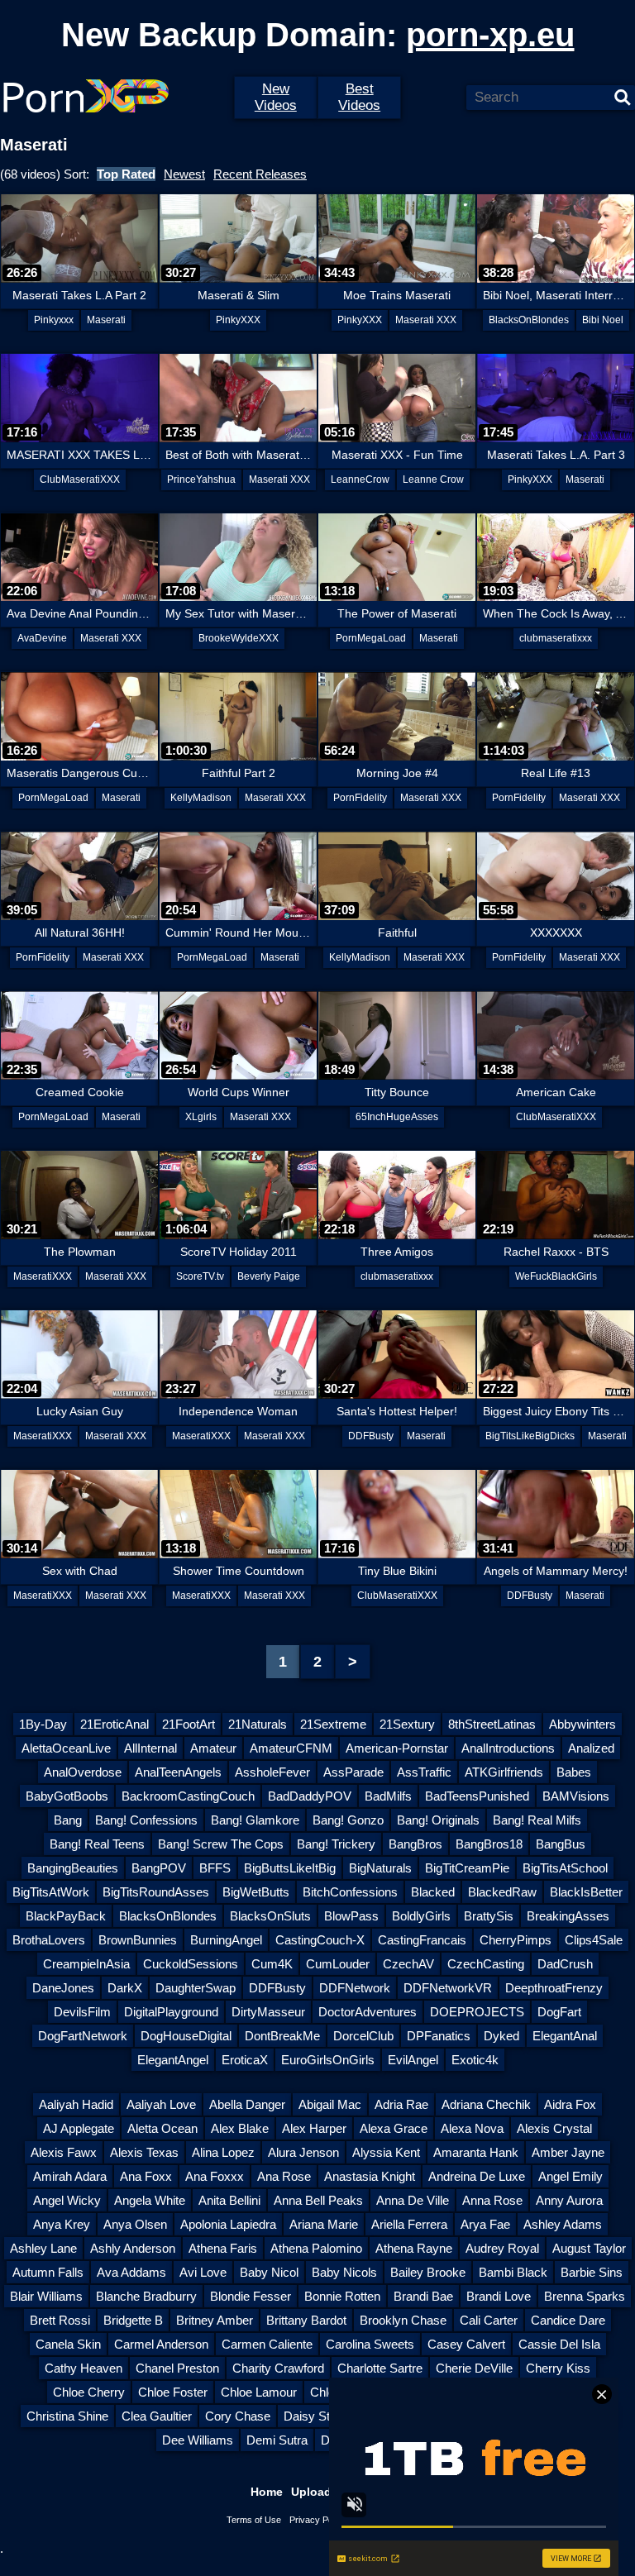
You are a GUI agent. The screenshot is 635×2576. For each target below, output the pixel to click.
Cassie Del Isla (559, 2344)
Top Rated (126, 174)
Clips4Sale (594, 1940)
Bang (68, 1820)
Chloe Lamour (259, 2392)
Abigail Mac (330, 2104)
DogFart (559, 2012)
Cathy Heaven (84, 2368)
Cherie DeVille (474, 2368)
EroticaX (245, 2060)
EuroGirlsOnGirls (328, 2060)
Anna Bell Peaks (318, 2200)
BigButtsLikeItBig (290, 1868)
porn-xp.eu (490, 35)
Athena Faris (223, 2248)
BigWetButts (256, 1892)
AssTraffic (424, 1772)
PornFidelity (360, 798)
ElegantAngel (173, 2060)
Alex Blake (240, 2128)
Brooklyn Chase (403, 2320)
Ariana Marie (324, 2224)
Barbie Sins (592, 2272)
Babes (574, 1772)
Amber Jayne (568, 2152)
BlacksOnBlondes (529, 320)
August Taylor (589, 2248)
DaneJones (63, 1988)
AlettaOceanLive (66, 1748)
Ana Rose (284, 2176)
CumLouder (338, 1964)
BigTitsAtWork (51, 1892)
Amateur (213, 1748)
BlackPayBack (66, 1916)
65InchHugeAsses (397, 1117)
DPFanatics (439, 2036)
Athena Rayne (414, 2248)
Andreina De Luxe (477, 2176)
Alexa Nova (472, 2128)
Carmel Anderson (161, 2344)
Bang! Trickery (336, 1844)
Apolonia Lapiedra (228, 2224)
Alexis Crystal (554, 2128)
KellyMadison (201, 798)
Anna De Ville (413, 2200)
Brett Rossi (60, 2320)
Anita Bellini (229, 2200)
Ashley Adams (563, 2224)
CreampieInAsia (86, 1964)
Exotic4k (475, 2060)
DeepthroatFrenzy (554, 1988)
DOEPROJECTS (477, 2012)
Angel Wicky (67, 2200)
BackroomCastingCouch (188, 1796)
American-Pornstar (397, 1748)
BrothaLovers (49, 1940)
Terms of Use (254, 2520)
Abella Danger (247, 2104)
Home (267, 2492)
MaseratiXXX (43, 1276)
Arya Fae (485, 2224)
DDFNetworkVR (448, 1988)
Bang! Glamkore (255, 1820)
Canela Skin (68, 2344)
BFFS (215, 1868)
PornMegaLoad (371, 638)
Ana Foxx (146, 2176)
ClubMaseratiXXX (80, 479)
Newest (184, 174)
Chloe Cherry (89, 2392)
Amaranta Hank (476, 2152)
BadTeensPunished (477, 1796)
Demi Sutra (277, 2440)
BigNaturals (380, 1868)
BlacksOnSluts (270, 1916)
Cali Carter (489, 2320)
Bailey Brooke (428, 2272)
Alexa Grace (394, 2128)
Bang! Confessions (146, 1820)
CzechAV (408, 1964)
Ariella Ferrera (409, 2224)
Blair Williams (46, 2296)
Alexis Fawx (64, 2152)
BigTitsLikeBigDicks (530, 1436)
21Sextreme (333, 1724)
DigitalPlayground (171, 2012)
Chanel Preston (177, 2368)
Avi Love (203, 2272)
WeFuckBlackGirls (556, 1276)
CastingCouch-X (320, 1940)
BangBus (561, 1844)
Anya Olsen (135, 2224)
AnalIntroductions (508, 1748)
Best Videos (359, 97)
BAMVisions (576, 1796)
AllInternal (150, 1748)
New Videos (276, 97)
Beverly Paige (269, 1276)
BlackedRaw (502, 1892)
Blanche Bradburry (146, 2296)
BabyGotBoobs (67, 1796)
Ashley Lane (43, 2248)
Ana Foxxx (215, 2176)
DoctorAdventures (368, 2012)
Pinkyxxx (54, 320)
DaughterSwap (196, 1988)
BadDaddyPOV (310, 1796)
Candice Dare (568, 2320)
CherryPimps (516, 1940)
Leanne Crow (433, 479)
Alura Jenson (303, 2152)
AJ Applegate (79, 2128)
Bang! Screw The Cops (221, 1844)
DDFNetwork (355, 1988)
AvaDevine (42, 638)
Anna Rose (492, 2200)
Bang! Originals (438, 1820)
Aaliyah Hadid (76, 2104)
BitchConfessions (350, 1892)
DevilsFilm (82, 2012)
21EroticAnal (115, 1724)
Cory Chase (238, 2416)
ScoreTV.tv (200, 1276)
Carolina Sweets (370, 2344)
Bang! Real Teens (97, 1844)
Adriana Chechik (486, 2104)
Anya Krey (62, 2224)
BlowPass (351, 1916)
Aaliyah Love (161, 2104)
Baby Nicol (269, 2272)
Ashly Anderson (133, 2248)
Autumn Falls (48, 2272)
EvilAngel (413, 2060)
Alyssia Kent (386, 2152)
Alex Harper (314, 2128)
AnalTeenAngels (178, 1772)
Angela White (150, 2200)
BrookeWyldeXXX (239, 638)
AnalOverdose (83, 1772)
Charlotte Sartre (380, 2368)
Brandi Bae (423, 2296)
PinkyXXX (238, 320)
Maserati (106, 320)
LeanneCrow (360, 479)
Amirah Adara (70, 2176)
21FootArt (189, 1724)
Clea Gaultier (157, 2416)
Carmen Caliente (267, 2344)
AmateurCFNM (291, 1748)
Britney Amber (215, 2320)
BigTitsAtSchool (565, 1868)
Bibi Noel (603, 320)
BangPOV (159, 1868)
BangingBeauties (73, 1868)
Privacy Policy (318, 2520)
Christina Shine (67, 2416)
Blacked (433, 1892)
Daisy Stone (317, 2416)
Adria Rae (401, 2104)
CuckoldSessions (191, 1964)
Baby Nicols (344, 2272)
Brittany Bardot (306, 2320)
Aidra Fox (570, 2104)
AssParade (353, 1772)
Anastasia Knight (370, 2176)
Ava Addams (131, 2272)
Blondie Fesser (251, 2296)
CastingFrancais (422, 1940)
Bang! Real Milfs (537, 1820)
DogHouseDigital (186, 2036)
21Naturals (258, 1724)
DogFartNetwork (83, 2036)
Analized (591, 1748)
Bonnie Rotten (342, 2296)
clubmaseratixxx (556, 638)
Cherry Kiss (558, 2368)
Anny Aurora (569, 2200)
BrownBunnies (138, 1940)
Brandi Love (499, 2296)
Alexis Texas (144, 2152)
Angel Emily (571, 2176)
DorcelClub (363, 2036)
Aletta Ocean (162, 2128)
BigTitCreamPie (467, 1868)
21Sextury (407, 1724)
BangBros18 (489, 1844)
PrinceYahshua (201, 479)
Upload (311, 2492)
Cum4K (272, 1964)
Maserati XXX (426, 320)
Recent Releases (260, 174)
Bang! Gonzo (348, 1820)
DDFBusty (371, 1436)
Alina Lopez (223, 2152)
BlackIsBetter (586, 1892)
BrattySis (489, 1916)
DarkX (125, 1988)
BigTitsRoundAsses (156, 1892)
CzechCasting (486, 1964)
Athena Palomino (316, 2248)
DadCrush (565, 1964)
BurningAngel (226, 1940)
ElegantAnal (565, 2036)
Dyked (501, 2036)
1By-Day (43, 1724)
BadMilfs (388, 1796)
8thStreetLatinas (492, 1724)
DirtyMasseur (268, 2012)
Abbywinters (582, 1724)
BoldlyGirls (421, 1916)
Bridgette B (133, 2320)
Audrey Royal (502, 2248)
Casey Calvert (466, 2344)
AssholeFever (272, 1772)
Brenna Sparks (585, 2296)
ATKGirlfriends (504, 1772)
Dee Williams (198, 2440)
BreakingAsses (568, 1916)
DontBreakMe (282, 2036)
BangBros (415, 1844)
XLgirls (201, 1117)
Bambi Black (513, 2272)
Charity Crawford (278, 2368)
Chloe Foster (173, 2392)
